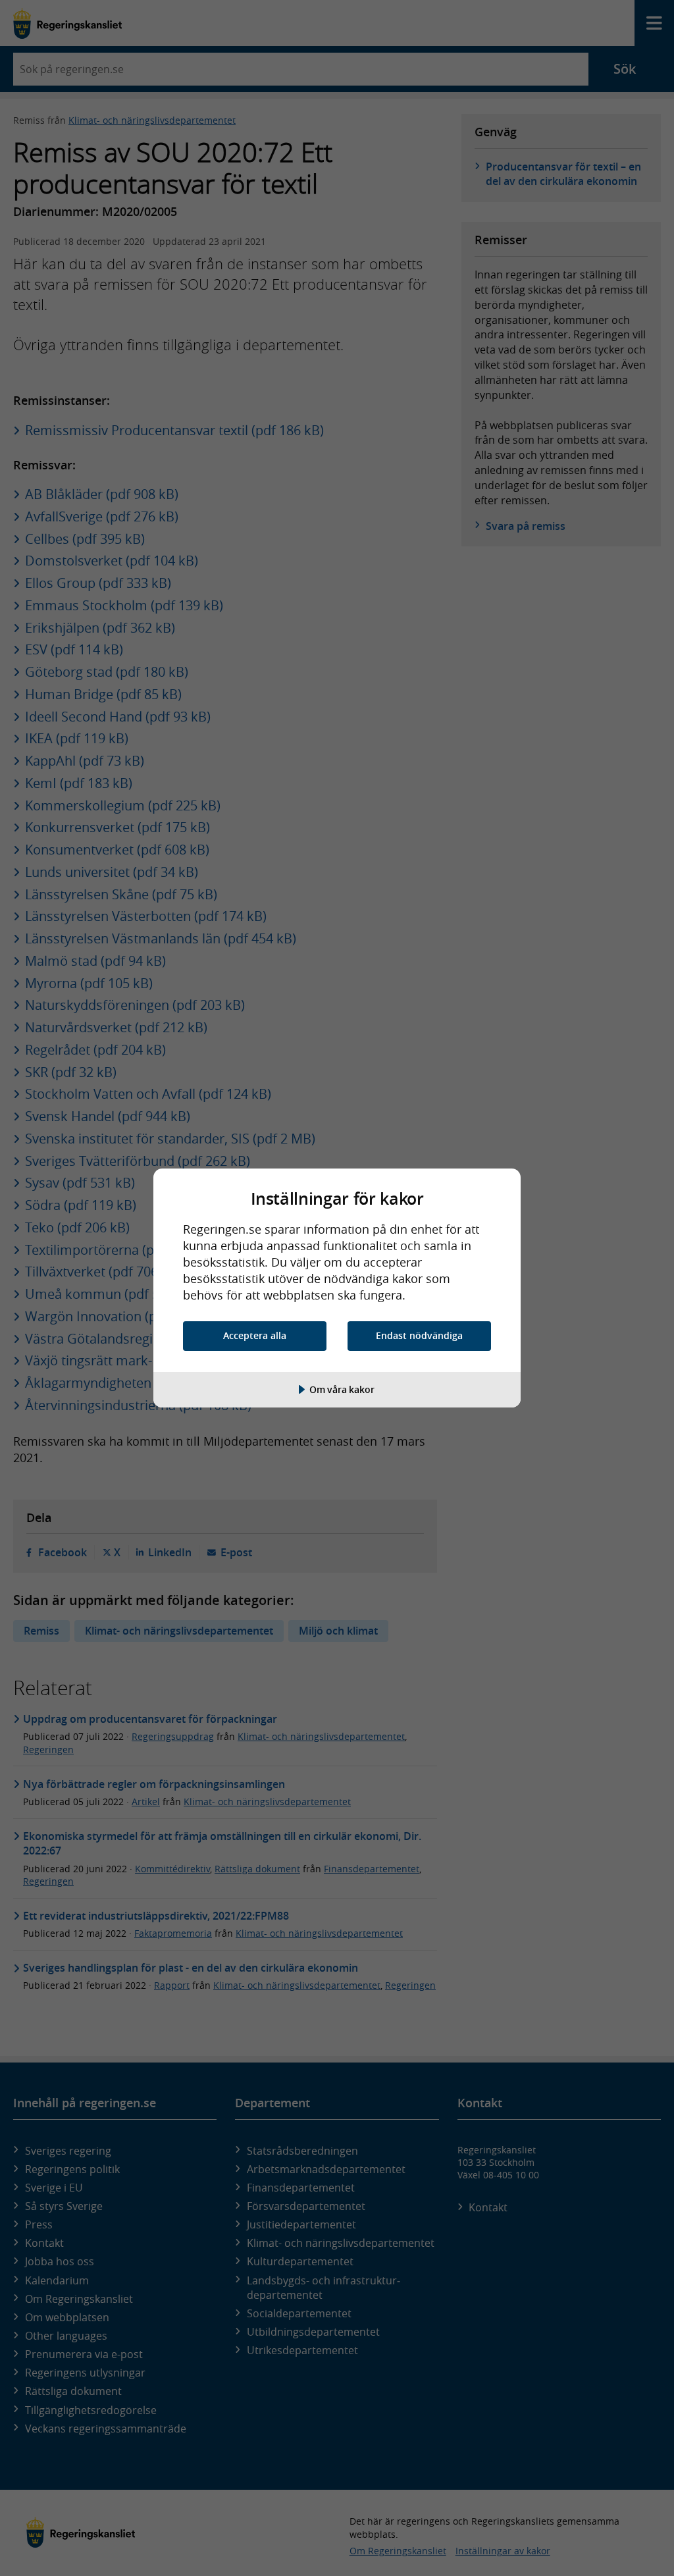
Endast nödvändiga (419, 1335)
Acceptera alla (255, 1335)
